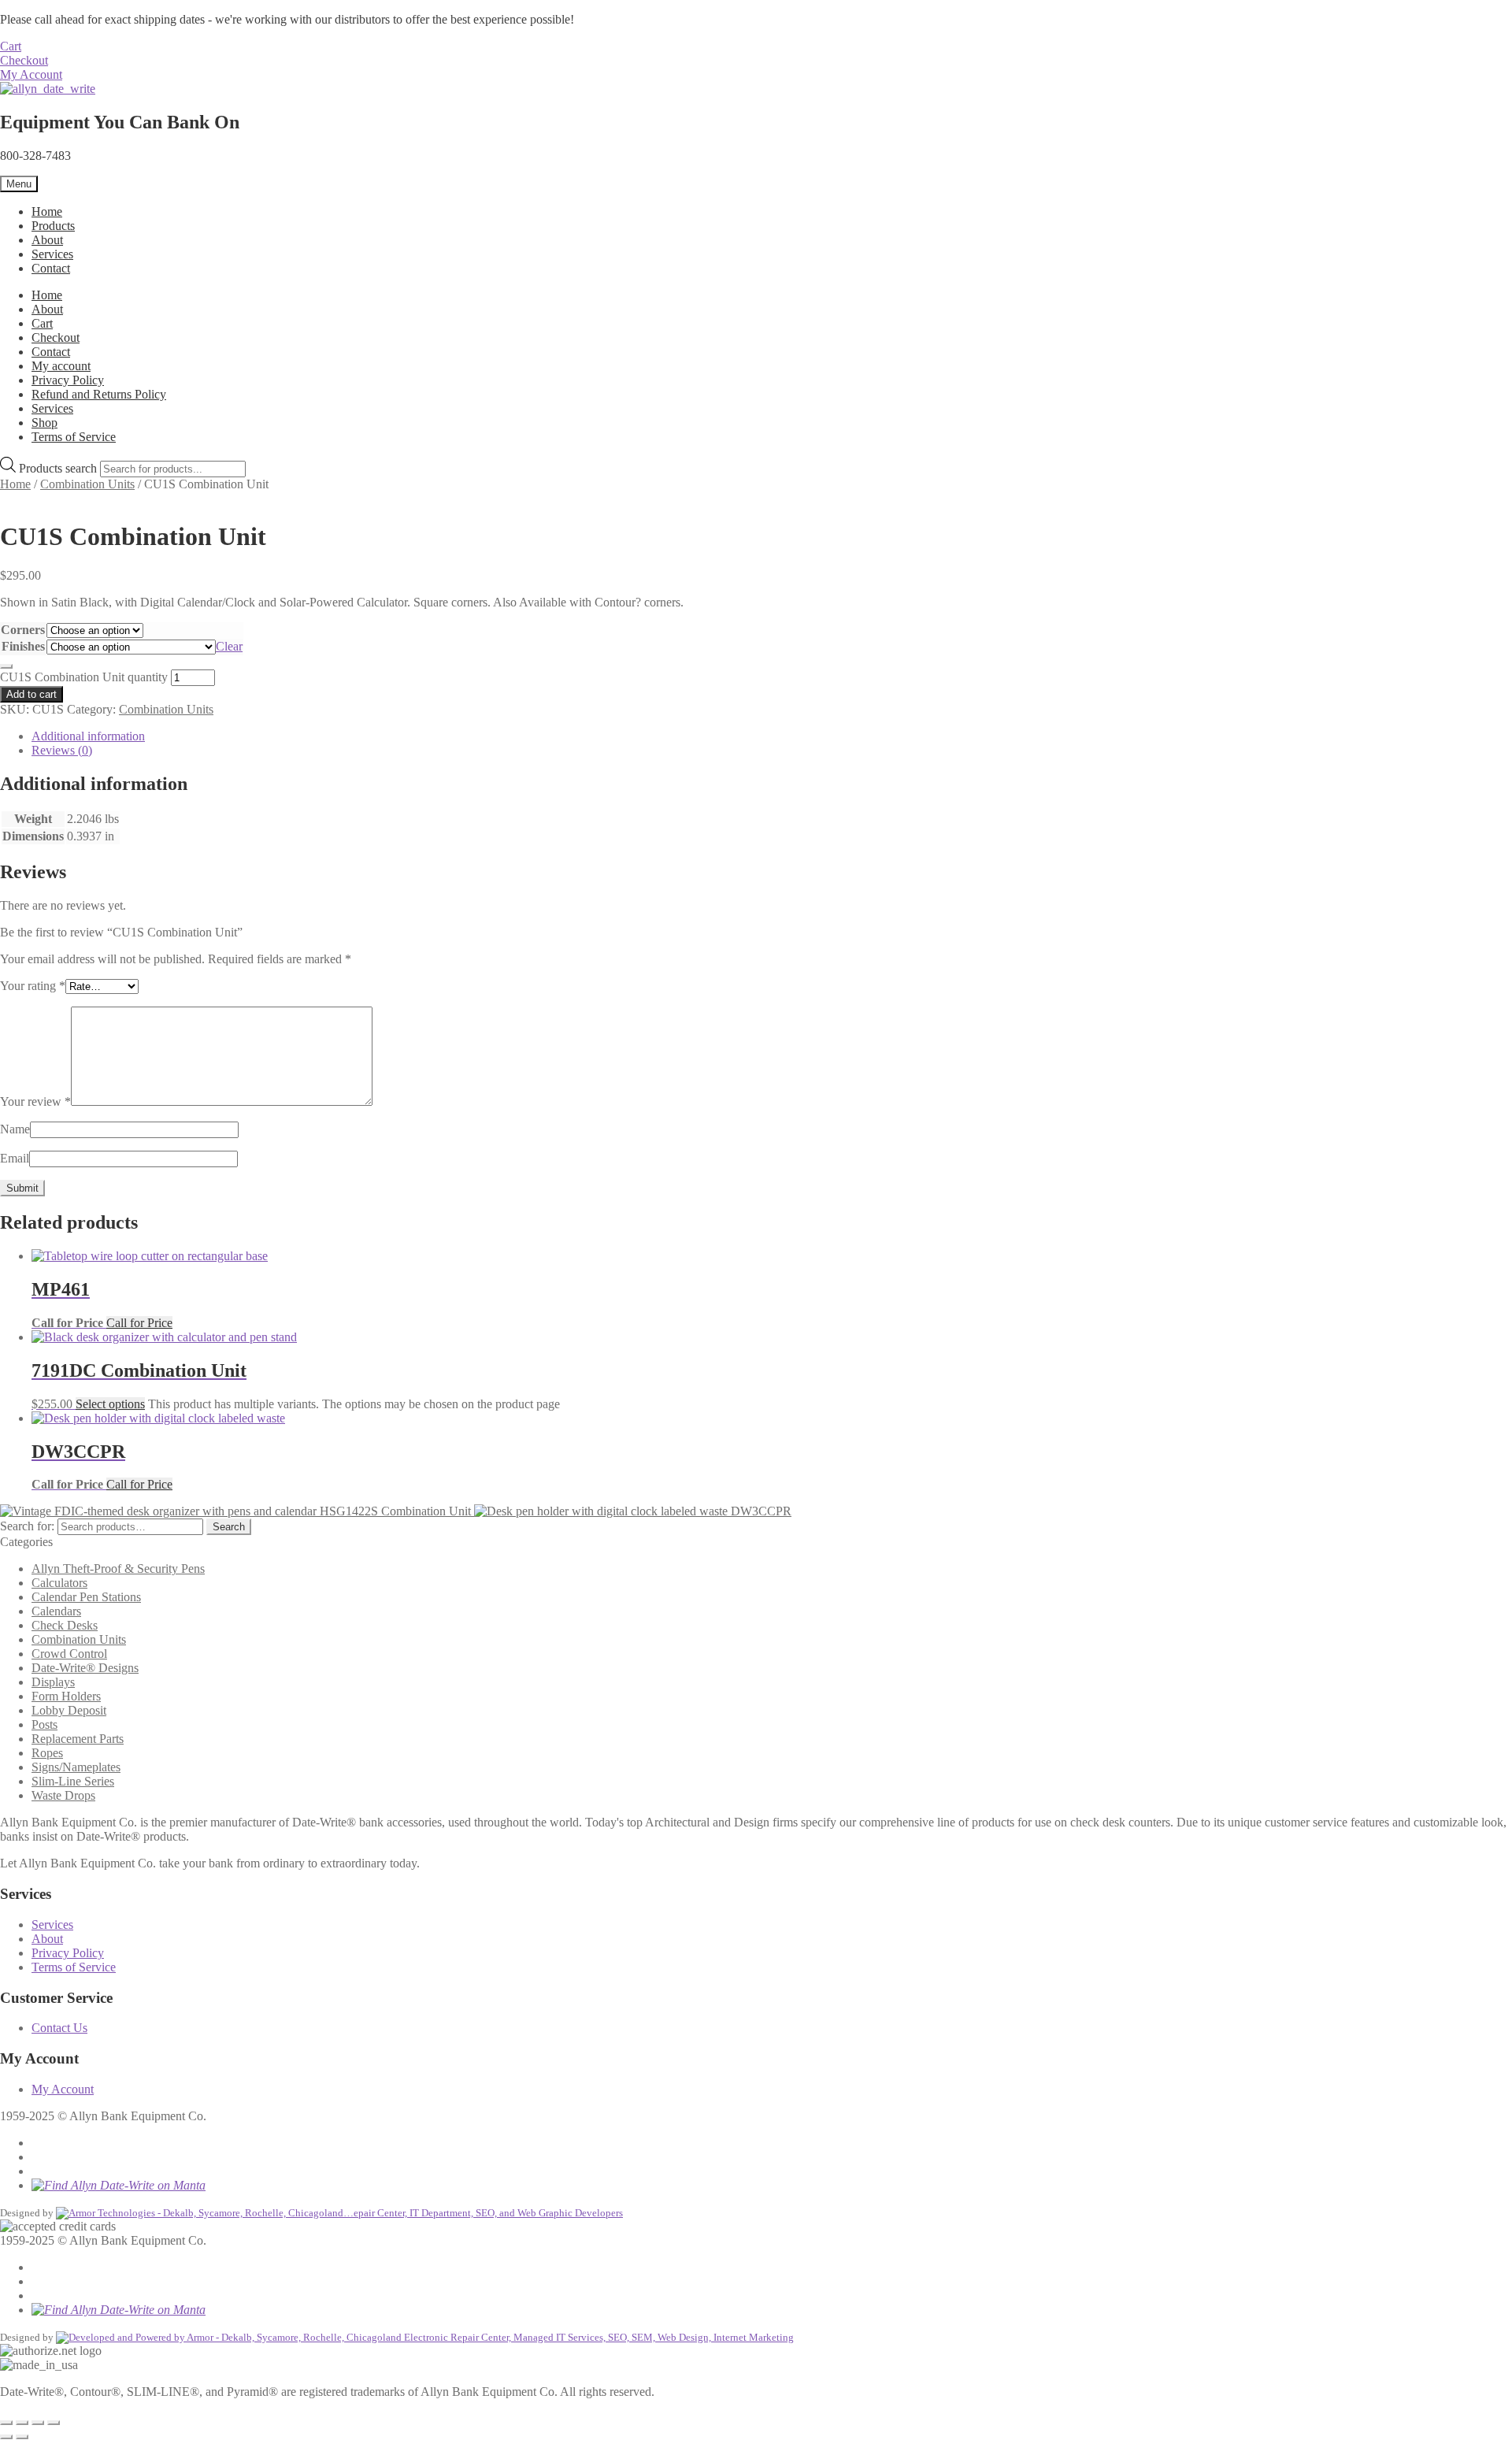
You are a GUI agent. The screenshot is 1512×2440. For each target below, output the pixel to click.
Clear (229, 646)
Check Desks (65, 1625)
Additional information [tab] (88, 736)
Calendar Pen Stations (86, 1597)
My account (61, 366)
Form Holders (66, 1696)
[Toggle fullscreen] (22, 2423)
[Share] (38, 2423)
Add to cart (31, 694)
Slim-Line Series (73, 1781)
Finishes (23, 646)
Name (15, 1129)
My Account (31, 74)
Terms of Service (74, 437)
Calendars (56, 1611)
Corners (23, 630)
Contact (51, 268)
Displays (53, 1682)
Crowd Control (69, 1654)
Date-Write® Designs (85, 1668)
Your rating (33, 986)
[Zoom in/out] (6, 2423)
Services (52, 254)
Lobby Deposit (69, 1710)
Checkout (24, 60)
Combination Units (87, 484)
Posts (44, 1724)
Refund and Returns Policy (99, 394)
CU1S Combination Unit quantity (84, 677)
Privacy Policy (68, 380)
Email (15, 1158)
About (47, 240)
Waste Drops (63, 1795)
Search (229, 1527)
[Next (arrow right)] (22, 2437)
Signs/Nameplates (76, 1767)
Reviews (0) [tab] (62, 750)
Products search (59, 468)
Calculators (59, 1583)
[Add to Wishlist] (6, 666)
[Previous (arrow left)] (6, 2437)
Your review (35, 1101)
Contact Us (59, 2028)
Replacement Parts (78, 1739)
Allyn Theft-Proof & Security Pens (118, 1569)
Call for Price (139, 1323)
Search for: (27, 1526)
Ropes (47, 1753)
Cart (11, 46)
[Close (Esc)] (54, 2423)
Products (53, 226)
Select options (110, 1404)
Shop (44, 423)
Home (47, 211)
